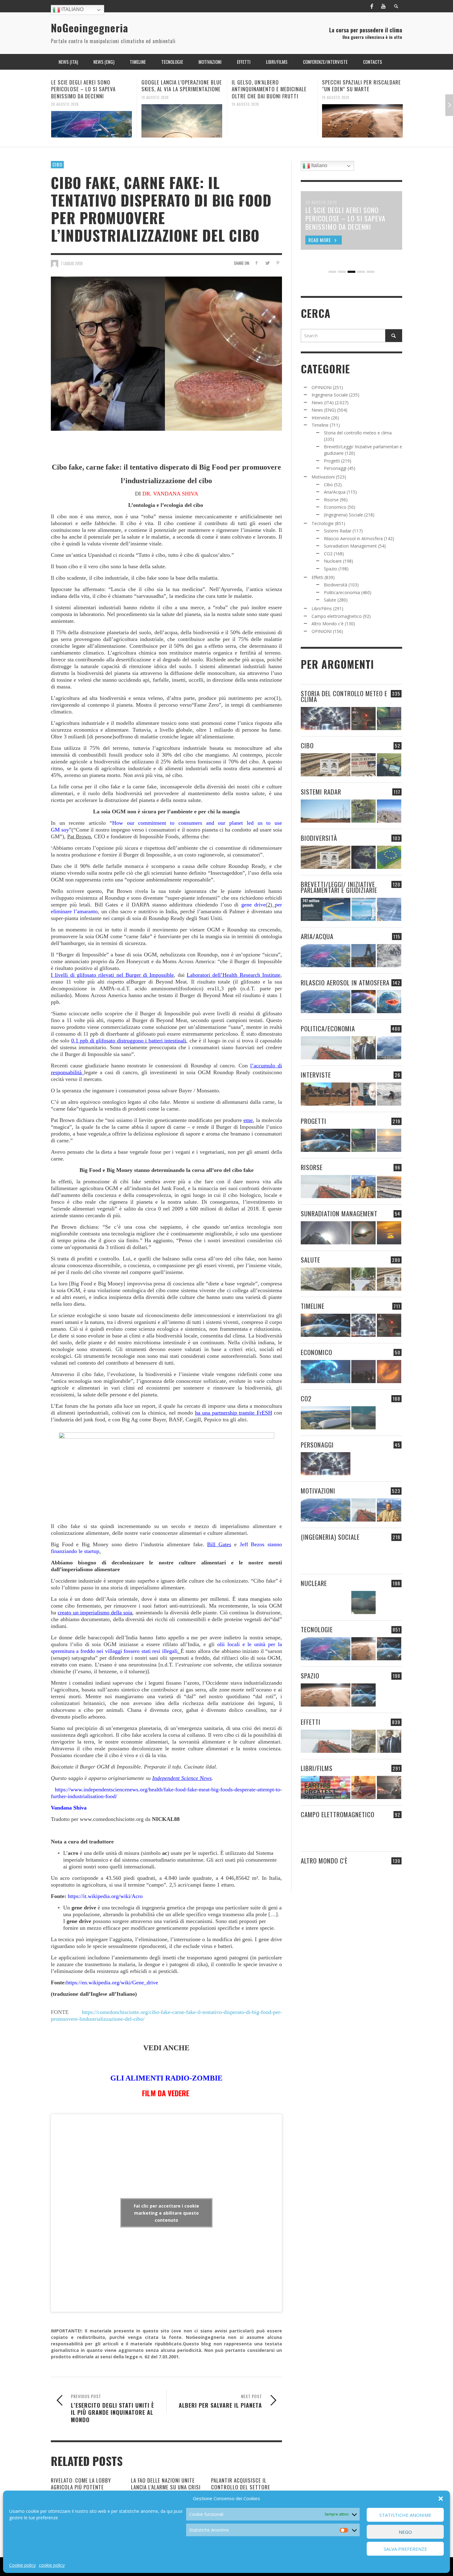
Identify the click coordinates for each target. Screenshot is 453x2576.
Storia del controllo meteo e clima (358, 433)
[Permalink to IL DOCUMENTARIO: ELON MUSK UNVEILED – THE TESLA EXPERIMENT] (389, 1787)
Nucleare (333, 561)
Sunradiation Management (350, 546)
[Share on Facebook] (257, 263)
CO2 (328, 554)
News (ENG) (324, 410)
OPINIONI (322, 387)
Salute (330, 600)
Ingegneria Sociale (330, 395)
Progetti (332, 461)
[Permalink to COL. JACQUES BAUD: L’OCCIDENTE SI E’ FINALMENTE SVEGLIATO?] (363, 1094)
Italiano (72, 9)
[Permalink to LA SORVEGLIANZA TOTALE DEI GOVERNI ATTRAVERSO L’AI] (363, 1556)
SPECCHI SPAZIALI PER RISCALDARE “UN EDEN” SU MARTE (271, 86)
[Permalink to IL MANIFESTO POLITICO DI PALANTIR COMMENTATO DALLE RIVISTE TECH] (389, 1556)
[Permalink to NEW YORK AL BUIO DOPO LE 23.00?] (363, 1372)
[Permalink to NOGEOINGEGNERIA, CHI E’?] (326, 1094)
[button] (441, 2499)
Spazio (331, 569)
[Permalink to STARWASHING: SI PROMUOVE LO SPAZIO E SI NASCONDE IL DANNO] (389, 1695)
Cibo (57, 164)
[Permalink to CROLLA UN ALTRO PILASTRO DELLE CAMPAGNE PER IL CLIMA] (389, 1418)
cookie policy (52, 2565)
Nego (405, 2532)
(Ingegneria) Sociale (343, 515)
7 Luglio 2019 (72, 263)
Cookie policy (22, 2565)
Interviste (321, 418)
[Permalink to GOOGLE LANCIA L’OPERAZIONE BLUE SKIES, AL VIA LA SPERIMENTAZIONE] (92, 121)
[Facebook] (372, 6)
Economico (335, 507)
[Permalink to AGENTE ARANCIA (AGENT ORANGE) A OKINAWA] (326, 1279)
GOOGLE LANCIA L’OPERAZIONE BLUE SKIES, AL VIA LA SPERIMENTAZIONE (91, 86)
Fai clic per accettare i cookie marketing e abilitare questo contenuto (166, 2213)
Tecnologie (323, 523)
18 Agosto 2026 (336, 104)
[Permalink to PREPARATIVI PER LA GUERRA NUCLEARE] (326, 1602)
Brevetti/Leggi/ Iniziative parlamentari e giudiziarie (339, 887)
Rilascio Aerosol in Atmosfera (353, 538)
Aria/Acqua (335, 492)
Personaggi (335, 468)
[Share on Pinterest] (278, 263)
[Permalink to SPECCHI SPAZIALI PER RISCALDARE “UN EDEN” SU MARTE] (272, 121)
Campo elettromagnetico (337, 616)
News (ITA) (323, 403)
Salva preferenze (405, 2549)
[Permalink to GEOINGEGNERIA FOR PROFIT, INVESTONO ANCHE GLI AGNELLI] (389, 1372)
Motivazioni (323, 477)
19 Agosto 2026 (65, 97)
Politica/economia (342, 592)
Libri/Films (322, 608)
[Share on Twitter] (267, 263)
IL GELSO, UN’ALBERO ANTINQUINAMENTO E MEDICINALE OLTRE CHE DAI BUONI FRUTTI (179, 89)
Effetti (317, 577)
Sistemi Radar (338, 531)
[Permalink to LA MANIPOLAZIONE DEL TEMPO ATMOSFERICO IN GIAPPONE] (363, 719)
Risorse (331, 500)
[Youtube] (383, 6)
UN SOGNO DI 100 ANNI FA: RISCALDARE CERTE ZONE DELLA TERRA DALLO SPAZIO (358, 89)
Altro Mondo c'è (328, 624)
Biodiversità (336, 585)
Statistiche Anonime (405, 2515)
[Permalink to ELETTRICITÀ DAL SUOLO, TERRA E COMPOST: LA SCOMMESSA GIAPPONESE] (363, 1880)
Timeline (320, 425)
